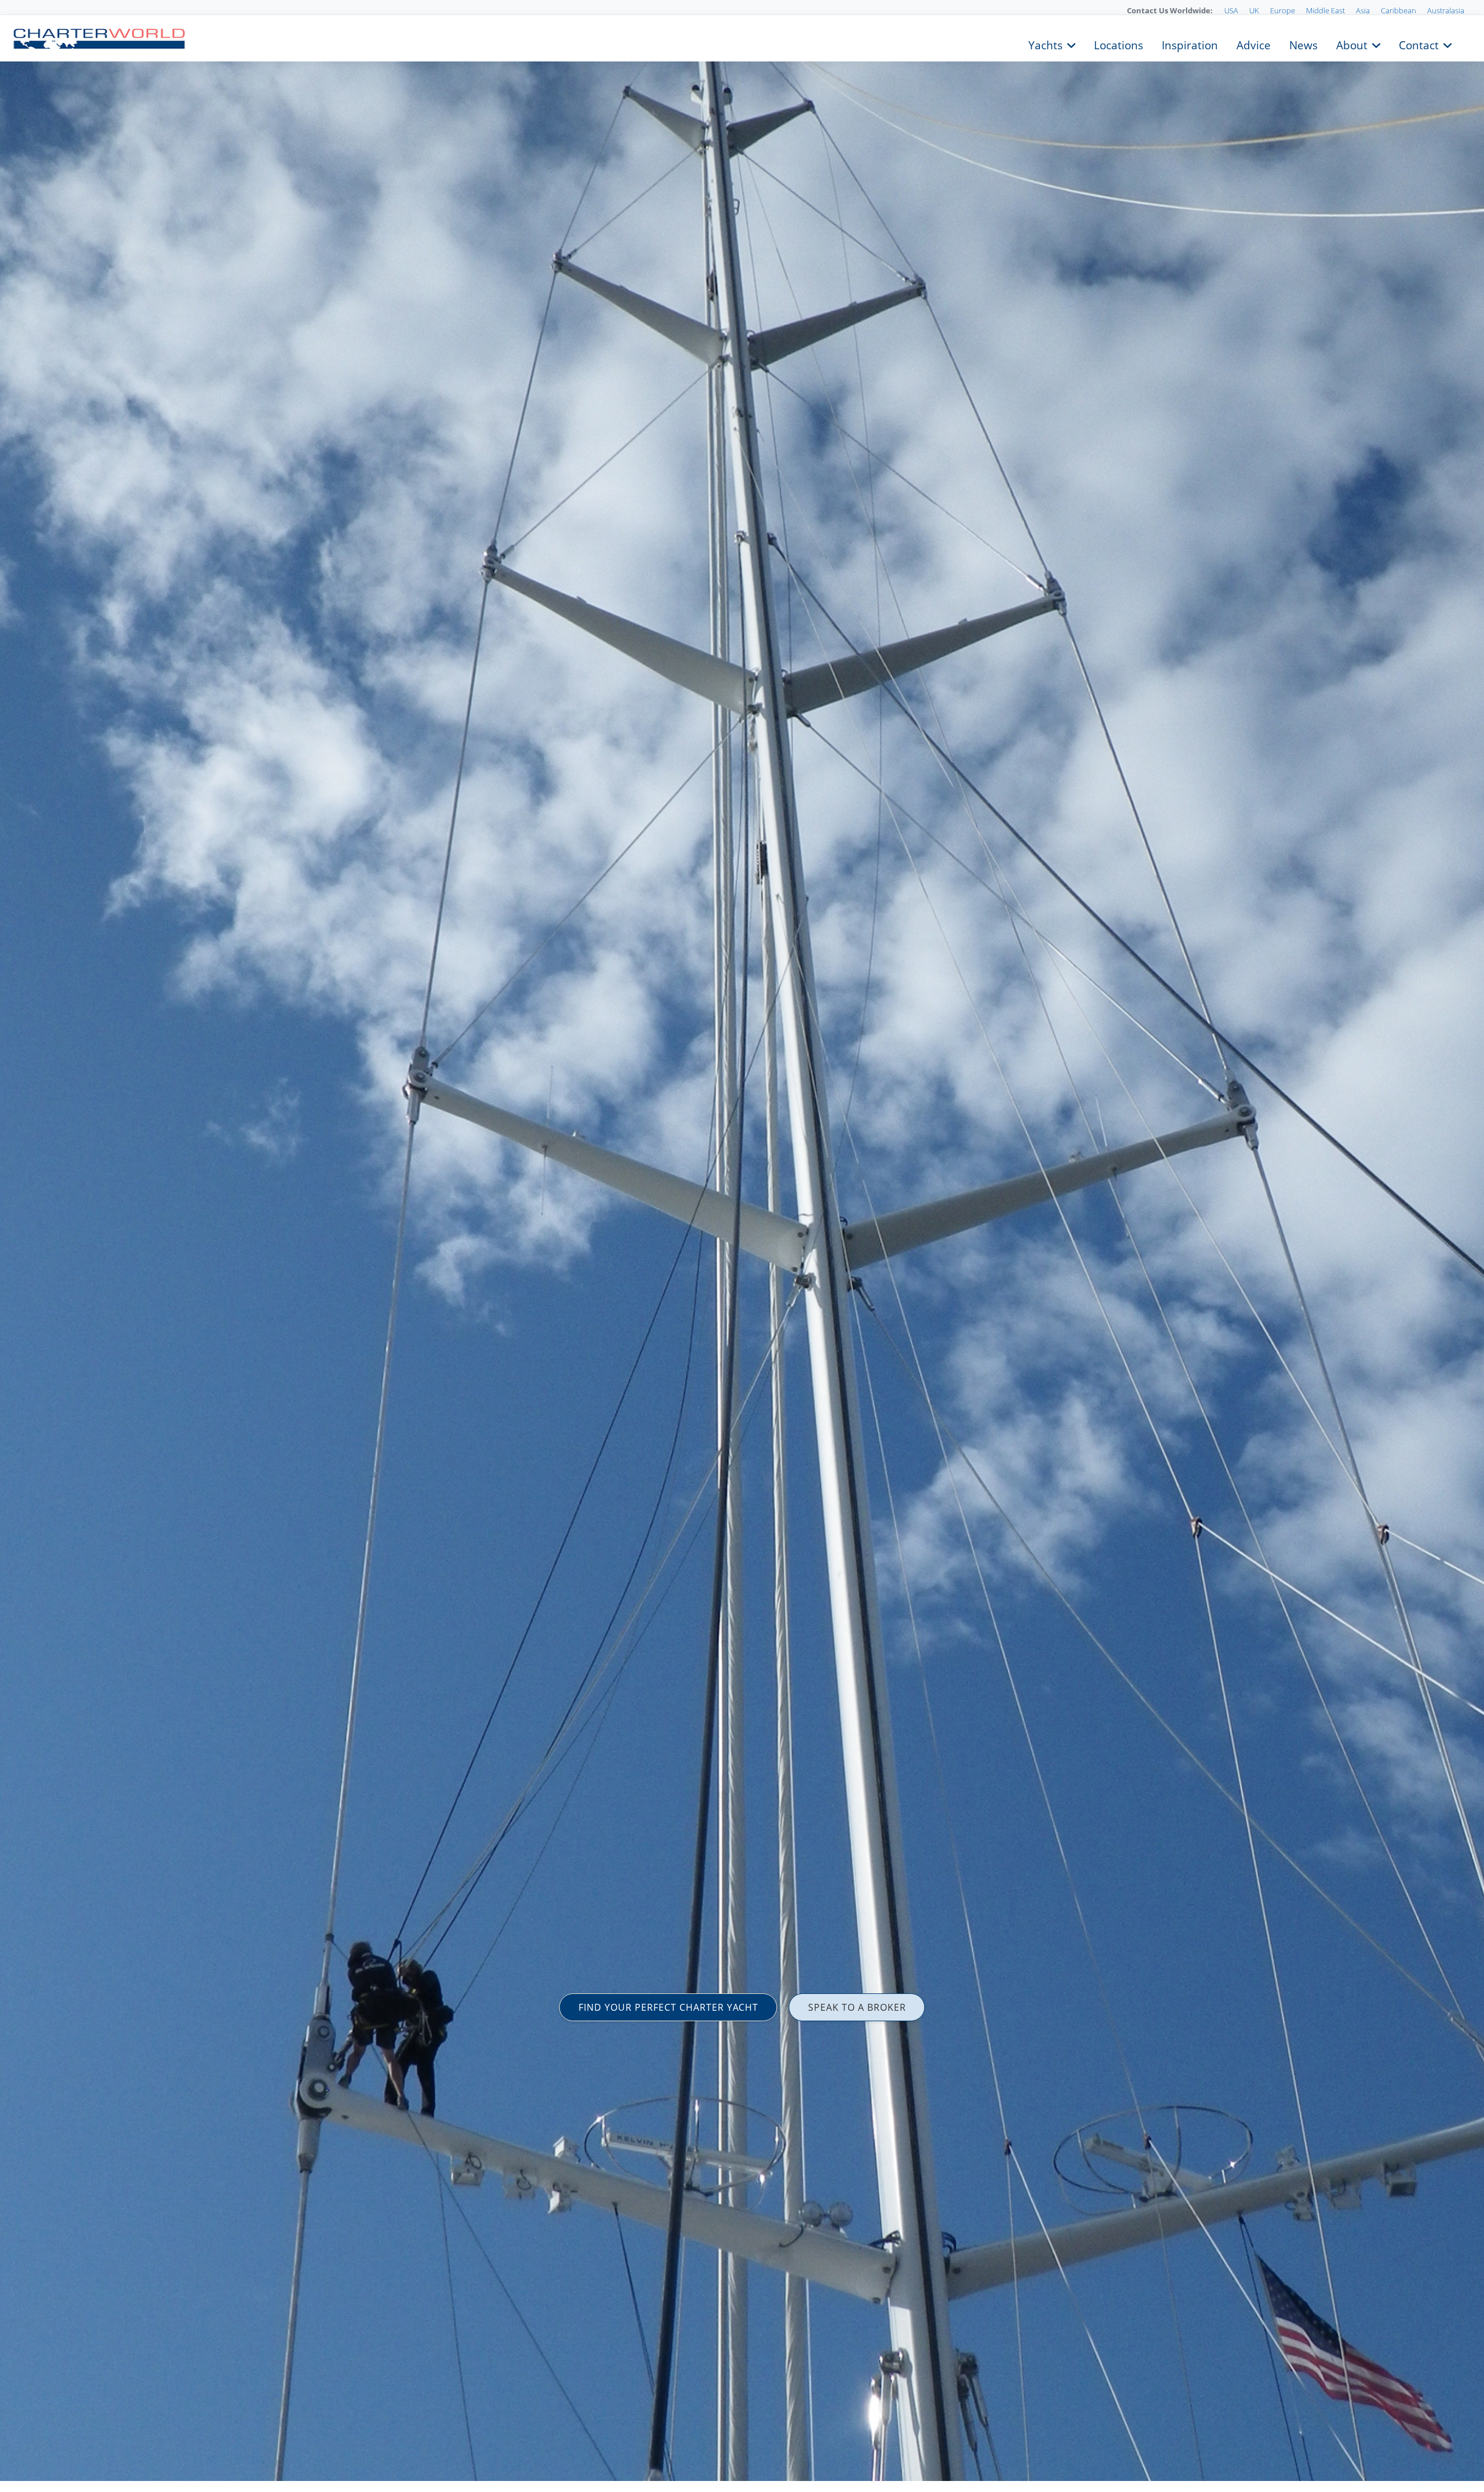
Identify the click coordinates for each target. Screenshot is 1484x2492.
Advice (1254, 44)
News (1303, 44)
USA (1231, 10)
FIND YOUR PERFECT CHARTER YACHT (668, 2007)
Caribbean (1398, 10)
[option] (742, 1246)
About (1352, 44)
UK (1254, 10)
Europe (1283, 10)
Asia (1363, 10)
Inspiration (1190, 44)
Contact (1419, 44)
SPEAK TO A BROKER (857, 2007)
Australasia (1446, 10)
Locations (1119, 44)
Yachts (1045, 44)
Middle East (1325, 10)
